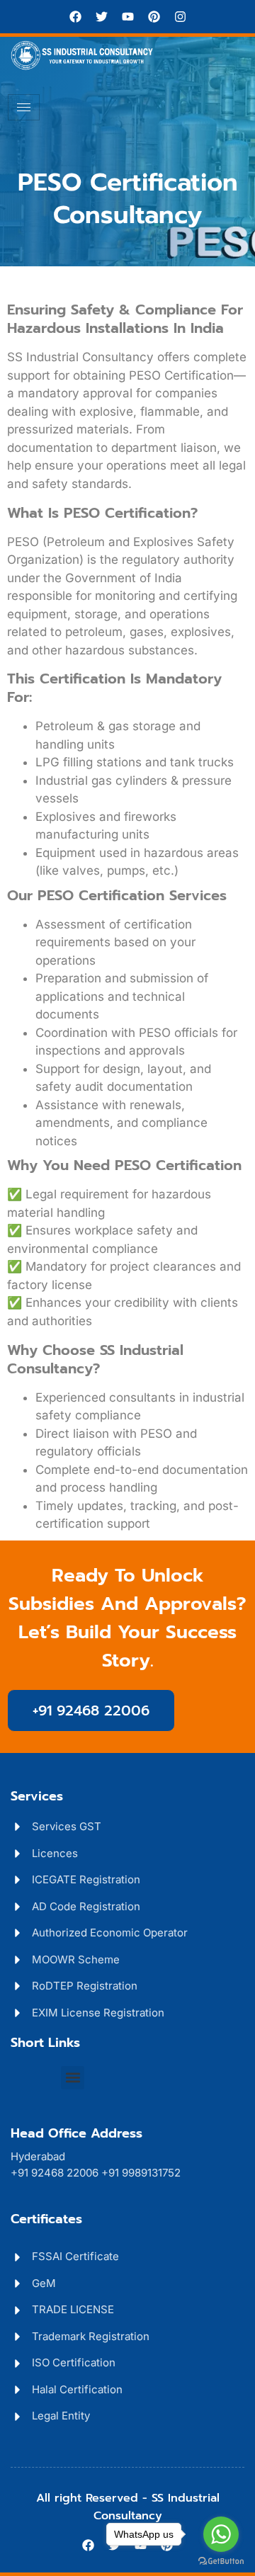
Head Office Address (76, 2133)
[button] (73, 2078)
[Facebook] (75, 17)
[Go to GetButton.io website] (221, 2561)
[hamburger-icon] (24, 107)
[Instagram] (180, 17)
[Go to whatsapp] (221, 2534)
